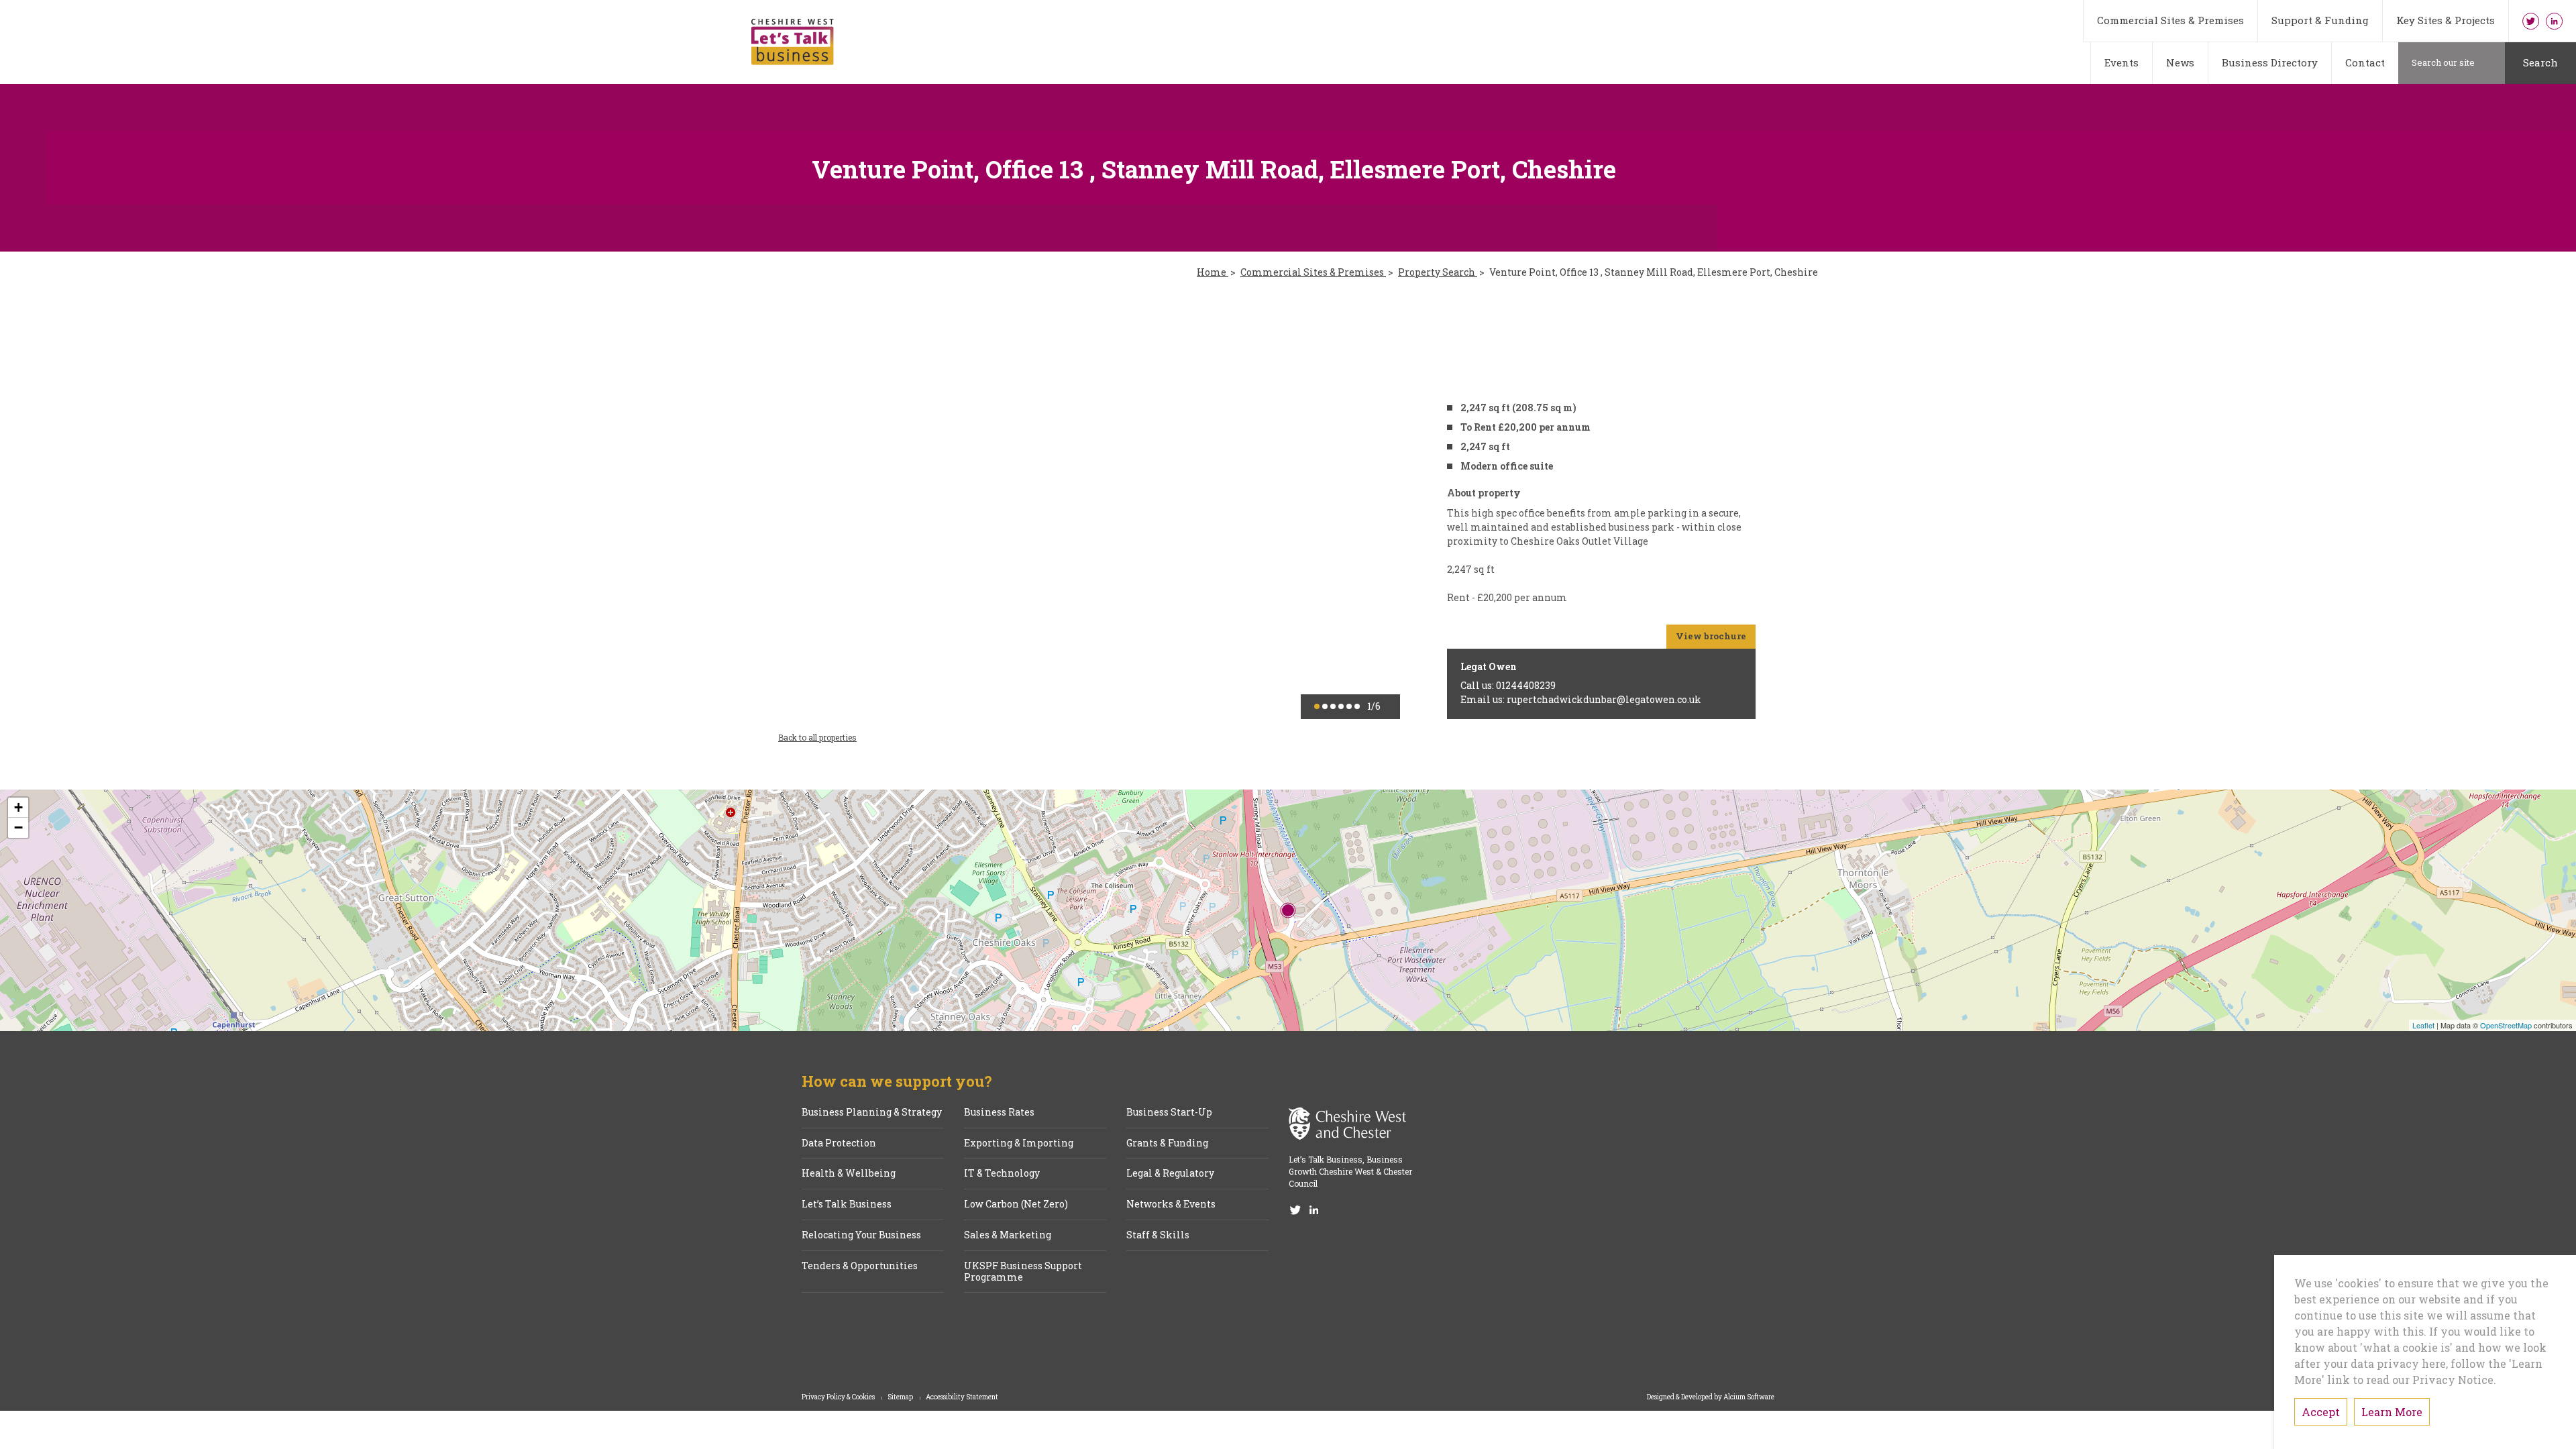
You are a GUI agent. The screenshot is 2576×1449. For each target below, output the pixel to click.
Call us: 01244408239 (1508, 685)
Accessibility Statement (962, 1397)
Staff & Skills (1158, 1235)
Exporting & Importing (1019, 1143)
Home (1213, 273)
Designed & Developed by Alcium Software (1711, 1397)
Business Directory (2270, 62)
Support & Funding (2320, 20)
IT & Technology (1002, 1174)
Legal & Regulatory (1170, 1174)
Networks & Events (1171, 1204)
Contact (2365, 62)
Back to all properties (817, 737)
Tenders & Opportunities (860, 1266)
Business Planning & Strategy (872, 1113)
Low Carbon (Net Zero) (1016, 1204)
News (2180, 62)
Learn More (2392, 1412)
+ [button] (18, 807)
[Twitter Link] (2531, 21)
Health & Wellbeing (849, 1174)
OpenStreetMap (2506, 1025)
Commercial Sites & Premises (2170, 20)
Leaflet (2423, 1025)
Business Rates (999, 1113)
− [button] (18, 827)
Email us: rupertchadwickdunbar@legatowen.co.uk (1581, 699)
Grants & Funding (1167, 1143)
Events (2122, 62)
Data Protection (839, 1143)
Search (2540, 62)
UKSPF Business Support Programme (1023, 1272)
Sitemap (901, 1397)
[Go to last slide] (808, 507)
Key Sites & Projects (2446, 20)
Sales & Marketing (1008, 1235)
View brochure (1711, 636)
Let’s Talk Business (847, 1204)
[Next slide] (1370, 507)
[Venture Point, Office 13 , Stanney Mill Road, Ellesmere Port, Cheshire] (1288, 910)
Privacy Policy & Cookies (839, 1397)
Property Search (1438, 273)
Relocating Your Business (861, 1235)
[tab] (1317, 706)
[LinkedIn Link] (2554, 21)
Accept (2321, 1412)
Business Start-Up (1169, 1113)
